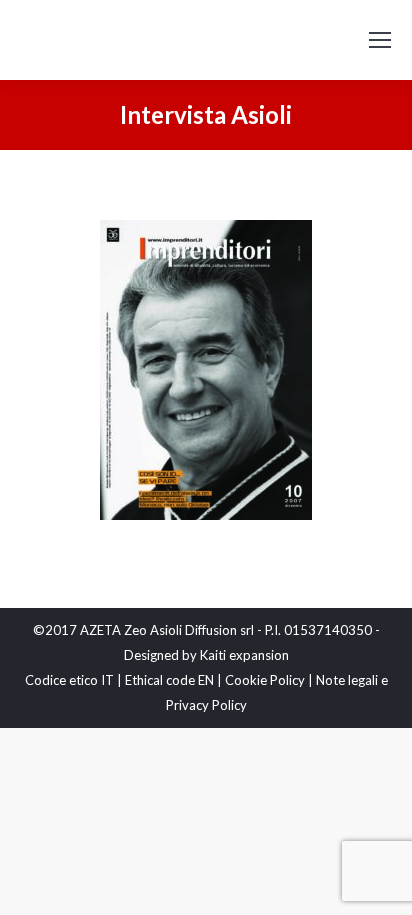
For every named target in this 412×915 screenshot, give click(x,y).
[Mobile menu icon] (380, 40)
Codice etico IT (69, 680)
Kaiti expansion (244, 655)
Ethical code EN (169, 680)
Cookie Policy (265, 680)
